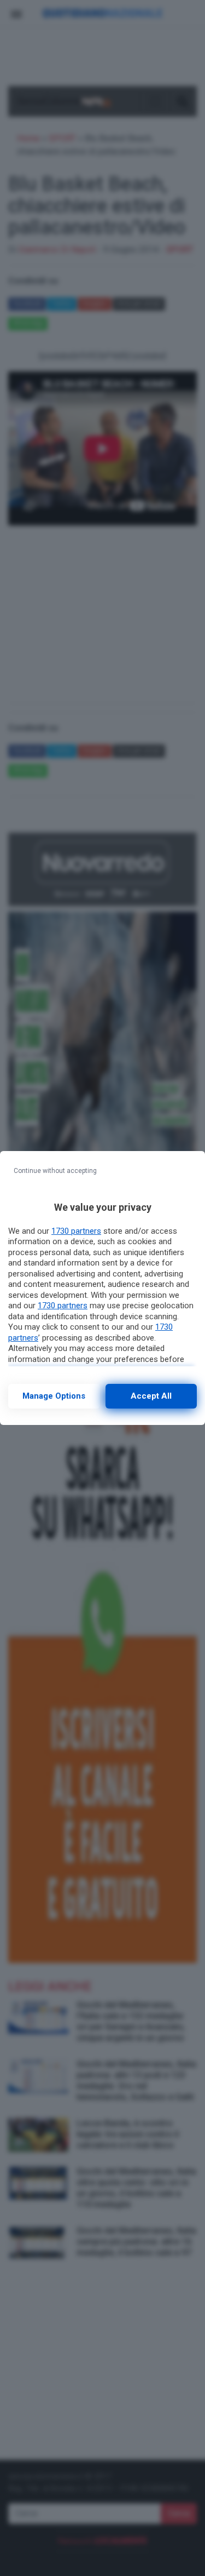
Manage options (54, 1396)
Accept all (151, 1396)
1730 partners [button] (76, 1231)
